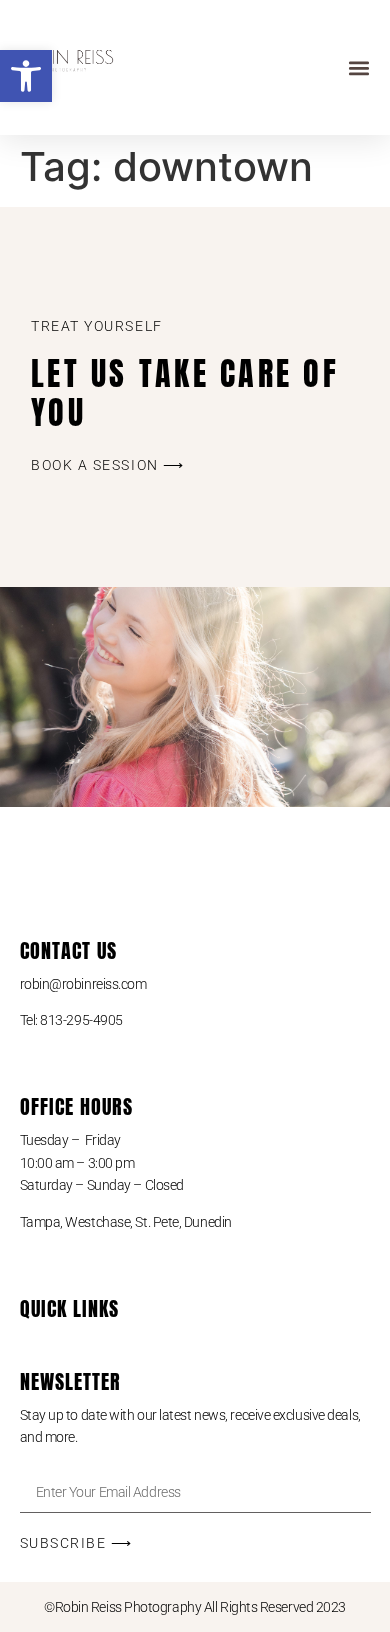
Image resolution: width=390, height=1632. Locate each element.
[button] (26, 76)
